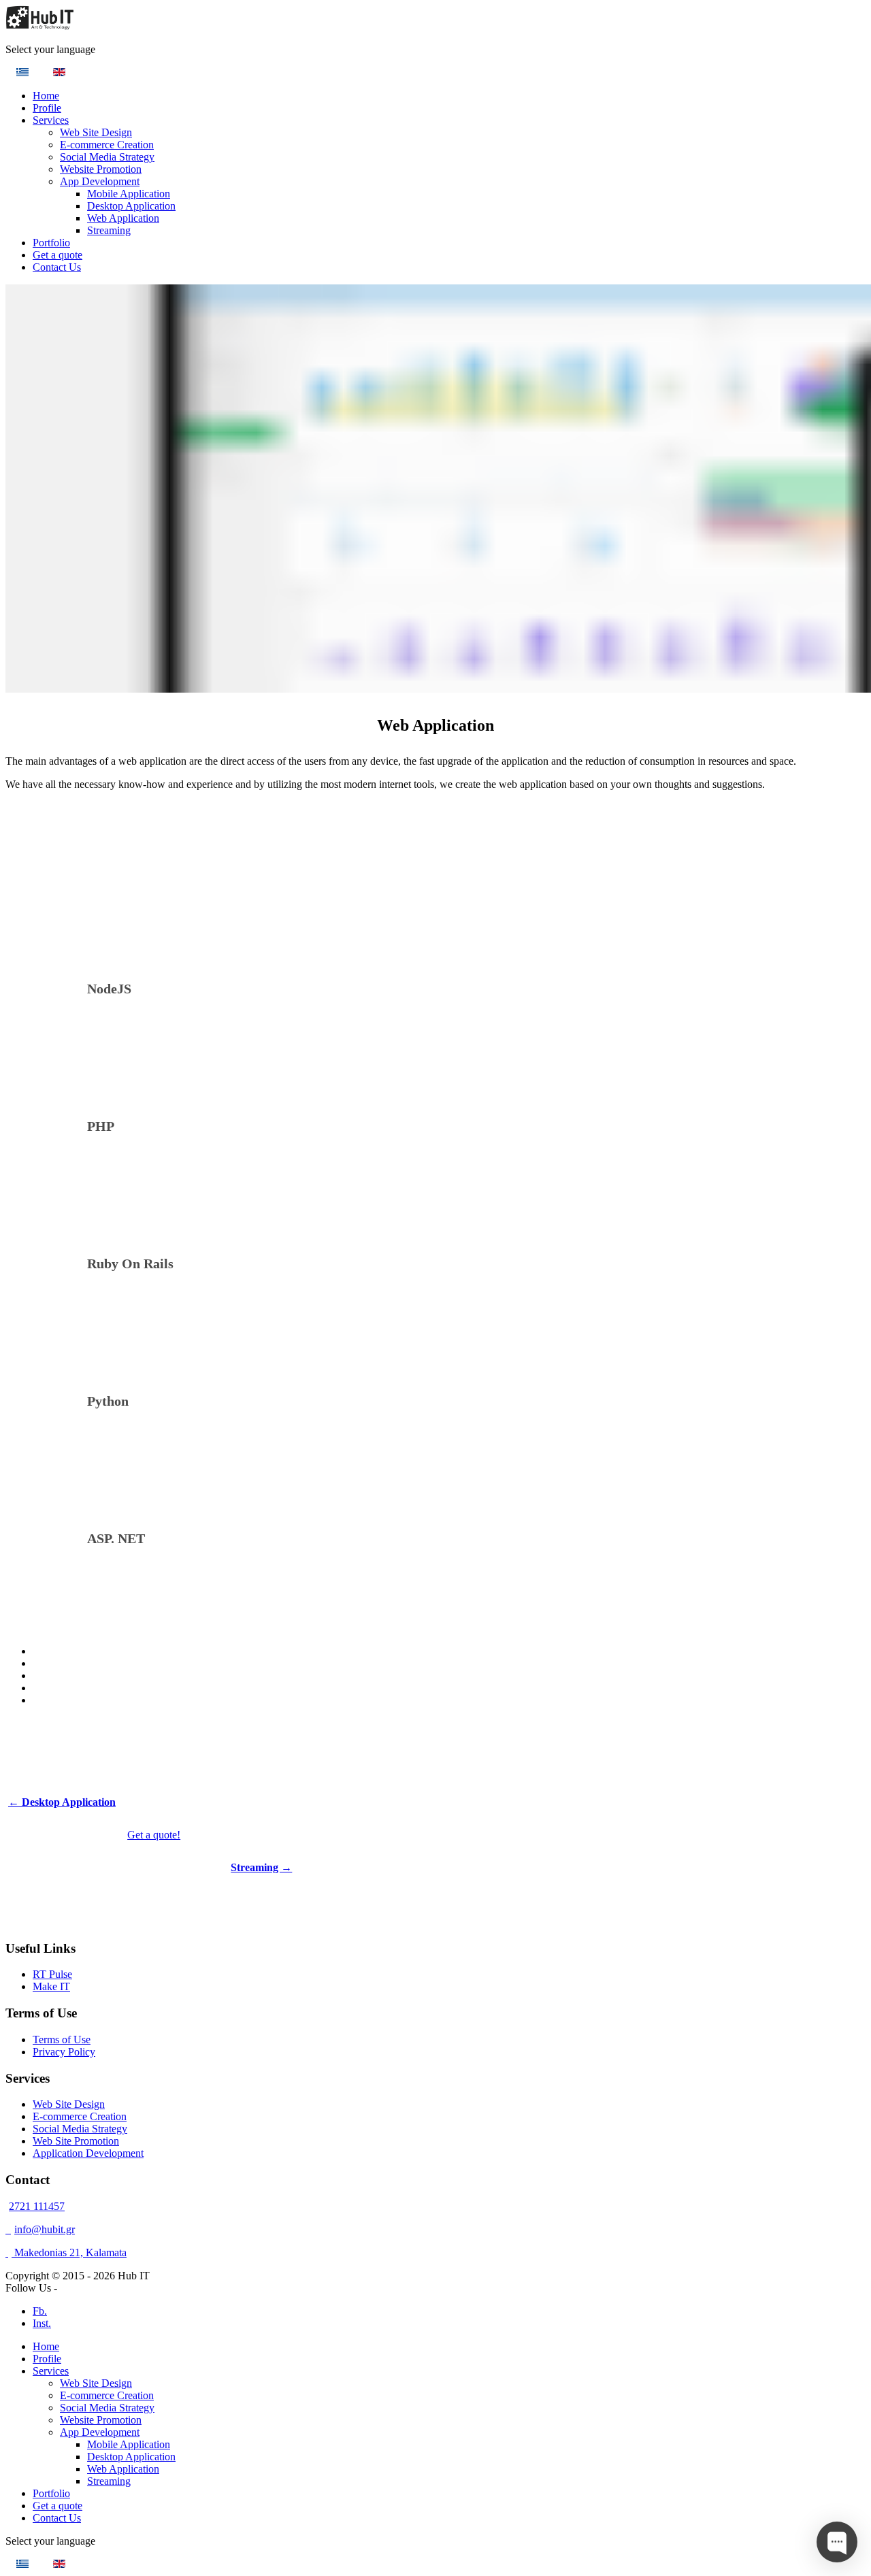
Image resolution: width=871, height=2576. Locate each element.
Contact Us (57, 267)
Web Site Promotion (76, 2141)
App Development (100, 181)
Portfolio (51, 243)
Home (46, 96)
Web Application (123, 218)
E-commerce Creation (107, 145)
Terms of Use (62, 2040)
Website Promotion (101, 169)
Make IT (51, 1986)
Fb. (40, 2311)
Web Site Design (96, 132)
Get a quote (57, 255)
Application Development (88, 2153)
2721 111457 (37, 2206)
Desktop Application (131, 206)
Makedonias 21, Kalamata (69, 2252)
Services (51, 120)
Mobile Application (129, 194)
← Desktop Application (62, 1802)
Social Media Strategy (107, 157)
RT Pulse (52, 1974)
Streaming (109, 230)
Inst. (42, 2323)
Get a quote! (154, 1835)
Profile (47, 108)
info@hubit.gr (45, 2229)
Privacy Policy (64, 2052)
